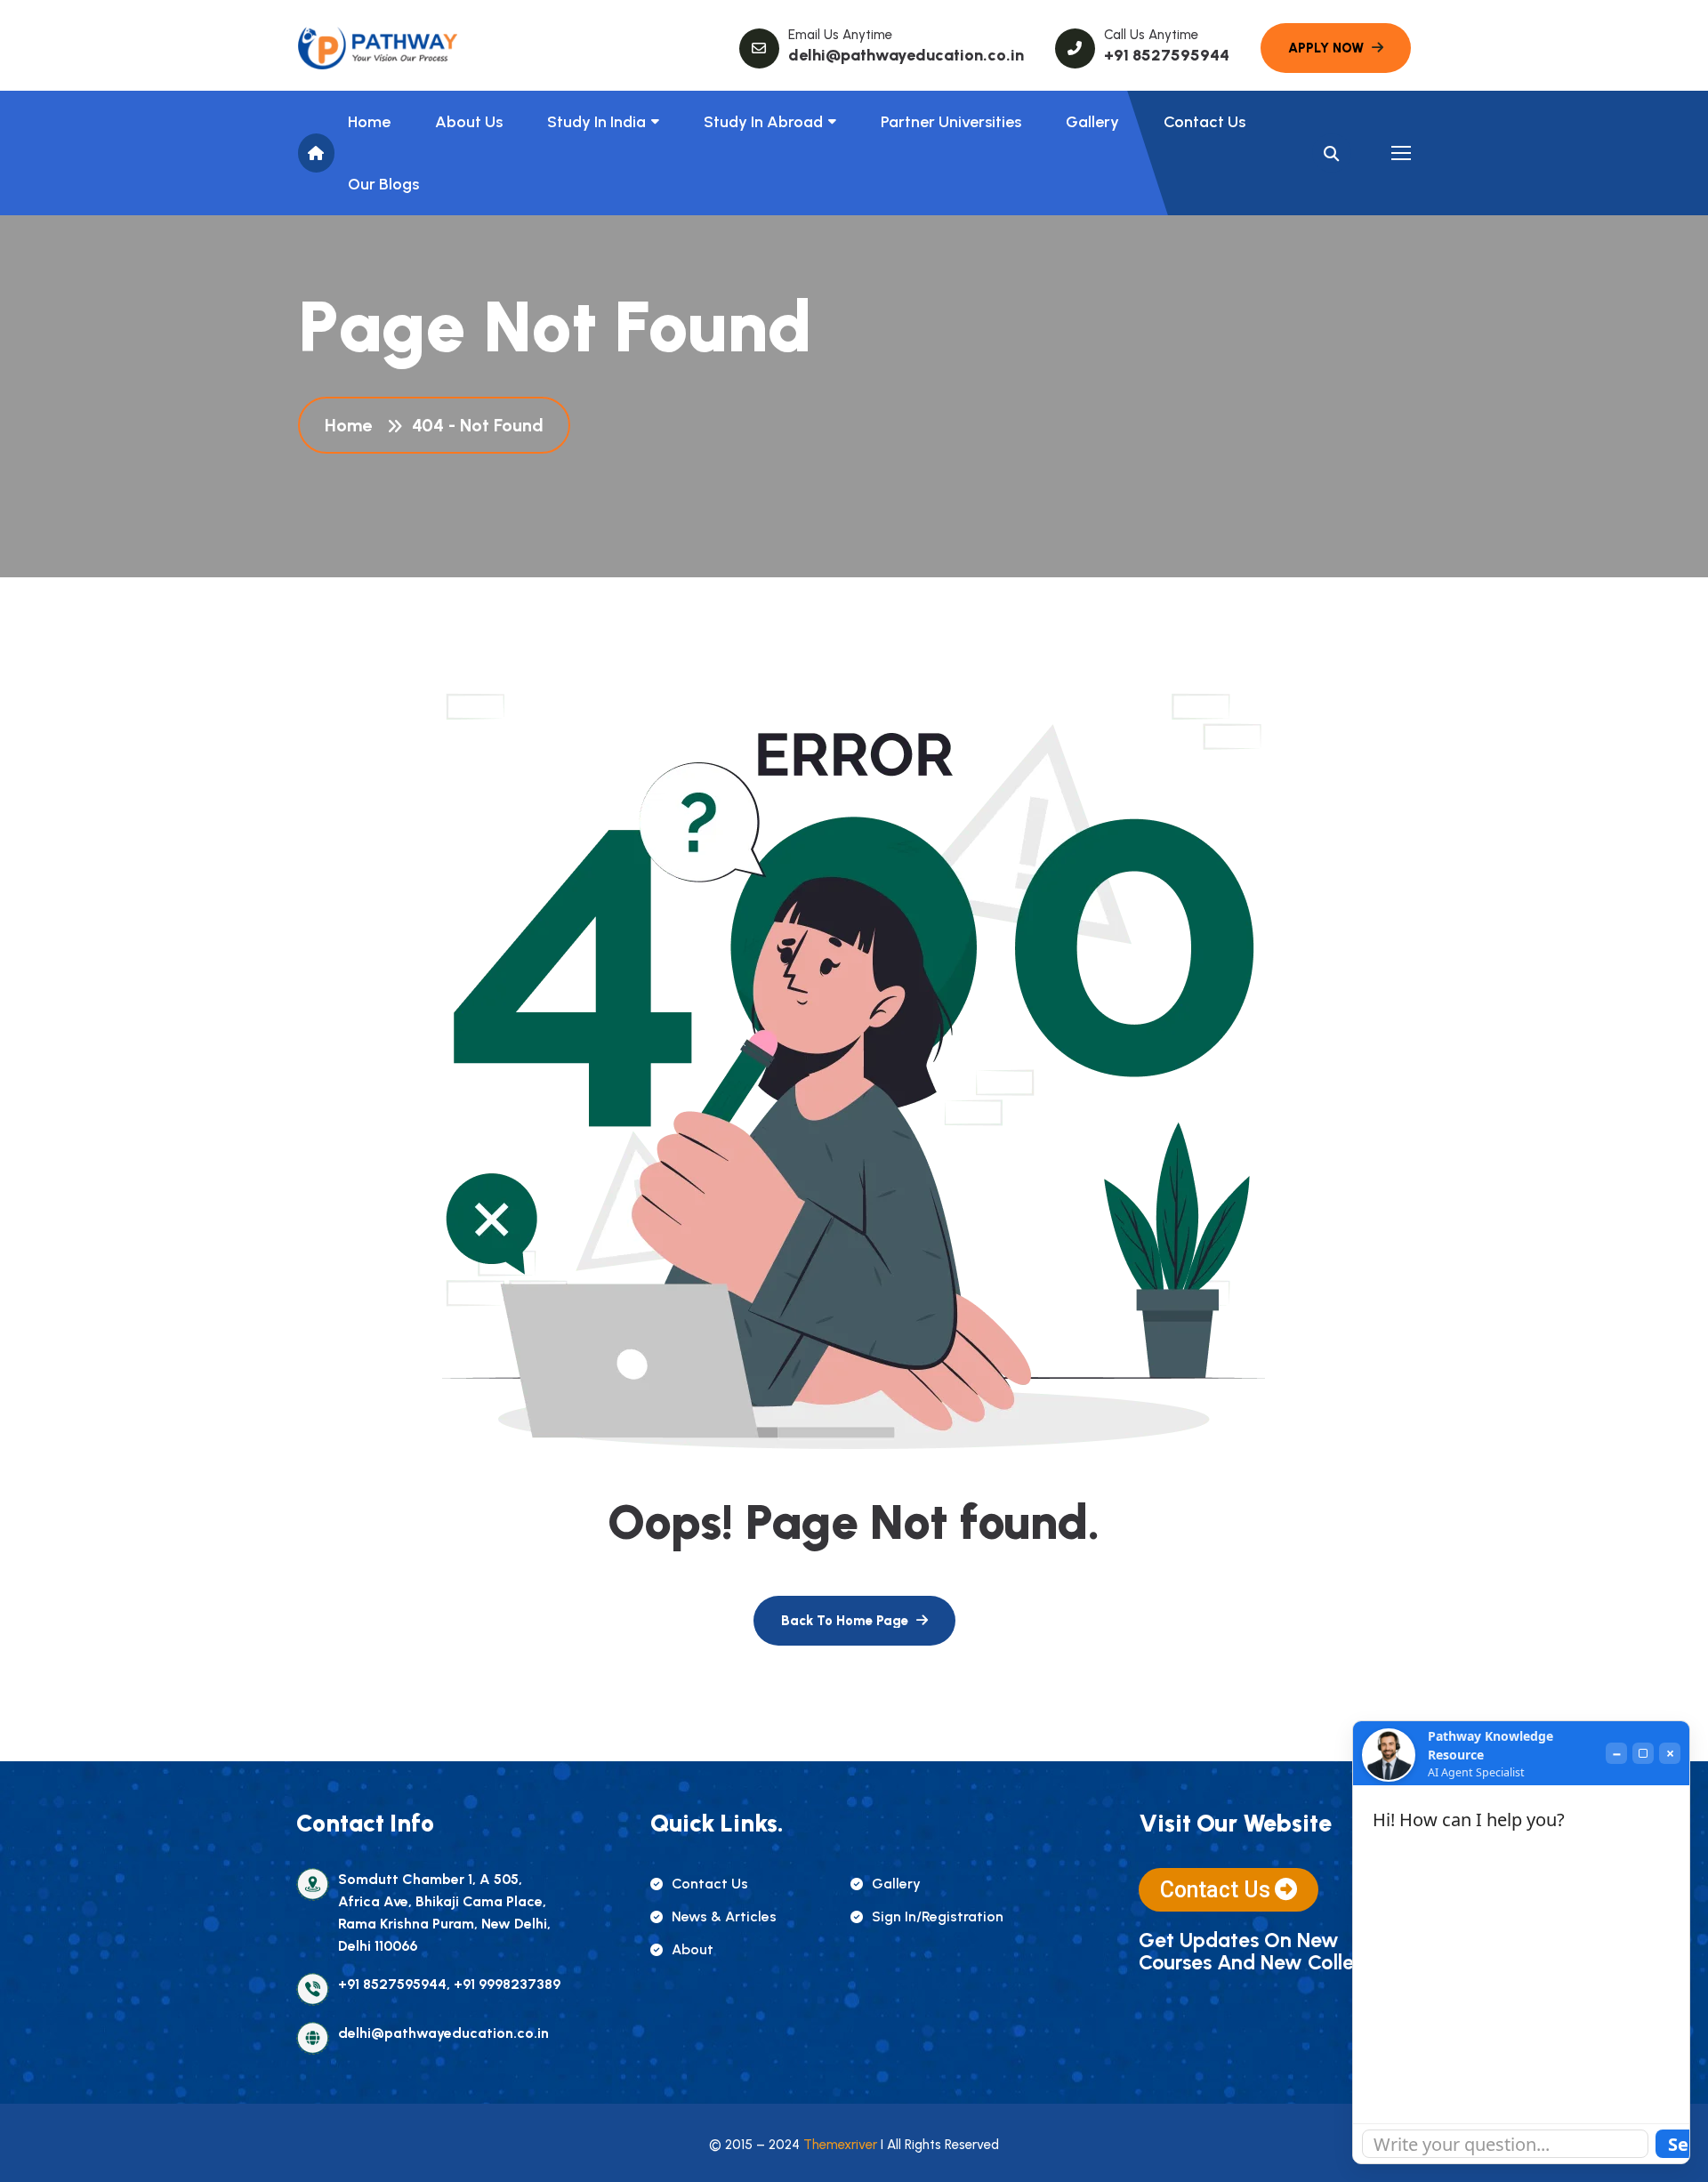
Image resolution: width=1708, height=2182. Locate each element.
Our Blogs (383, 184)
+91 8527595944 (1167, 55)
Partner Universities (951, 122)
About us (469, 122)
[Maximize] (1643, 1753)
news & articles (724, 1916)
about (693, 1949)
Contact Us (1204, 122)
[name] (378, 48)
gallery (896, 1884)
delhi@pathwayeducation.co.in (906, 55)
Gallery (1092, 122)
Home (369, 122)
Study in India (596, 122)
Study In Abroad (763, 122)
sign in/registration (938, 1916)
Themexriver (840, 2145)
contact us (710, 1884)
